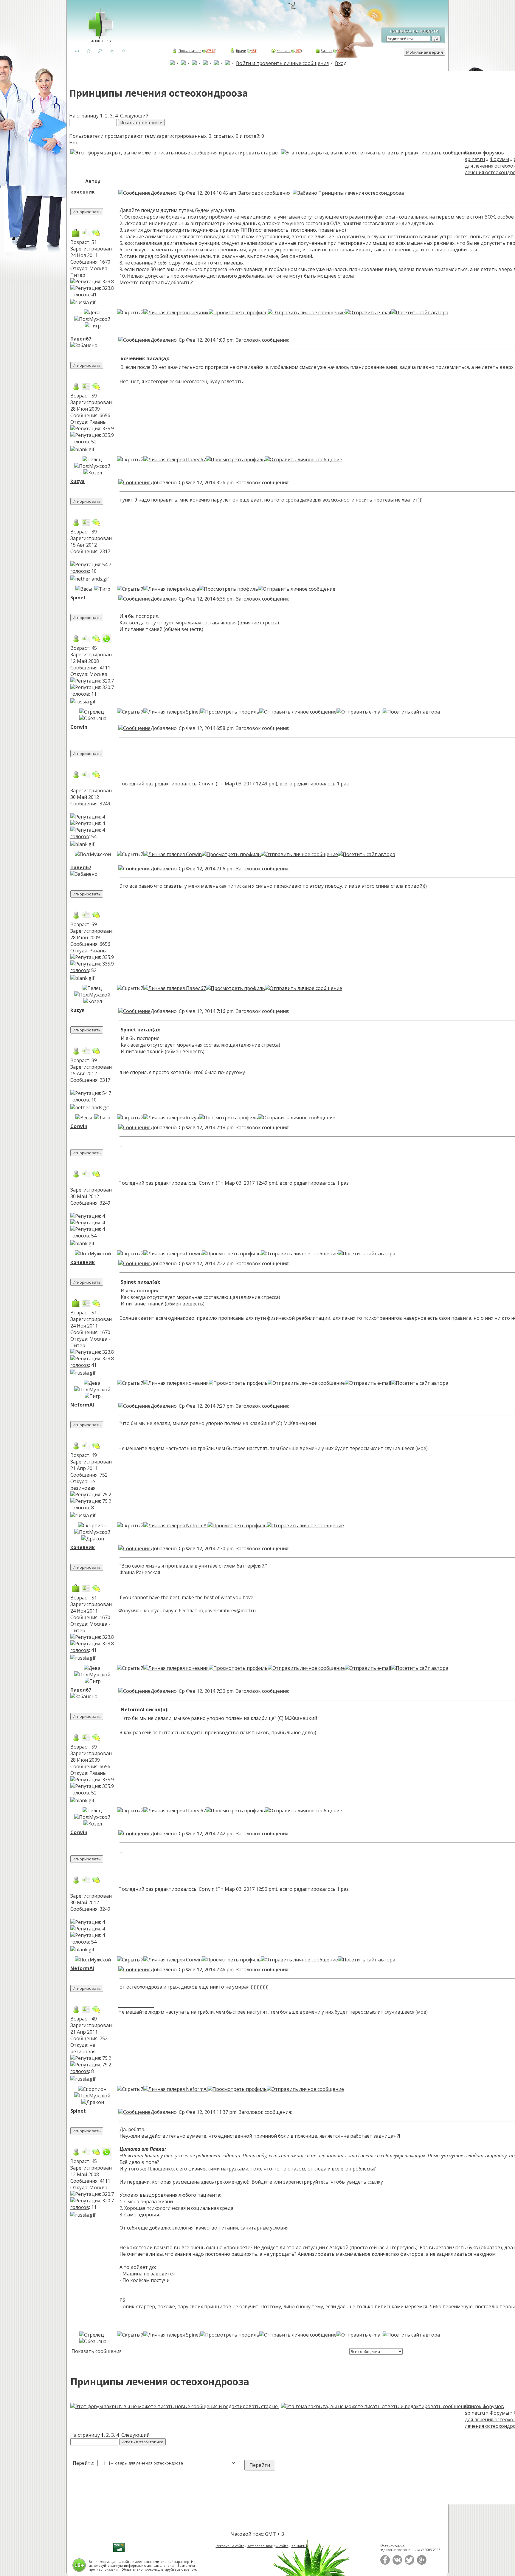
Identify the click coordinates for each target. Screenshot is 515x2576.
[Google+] (422, 2563)
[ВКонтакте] (397, 2563)
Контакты (299, 2546)
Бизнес (326, 51)
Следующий (134, 116)
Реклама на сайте (230, 2546)
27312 (211, 51)
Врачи (241, 51)
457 (298, 51)
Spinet (78, 598)
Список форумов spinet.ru (484, 156)
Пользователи (190, 51)
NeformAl (82, 1405)
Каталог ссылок (260, 2546)
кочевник (83, 192)
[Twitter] (409, 2563)
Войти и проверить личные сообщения (282, 63)
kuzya (77, 481)
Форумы (499, 159)
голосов (80, 295)
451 (254, 51)
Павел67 (81, 339)
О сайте (282, 2546)
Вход (341, 63)
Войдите (262, 2182)
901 (340, 51)
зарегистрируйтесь (306, 2182)
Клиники (284, 51)
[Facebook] (385, 2563)
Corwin (79, 727)
